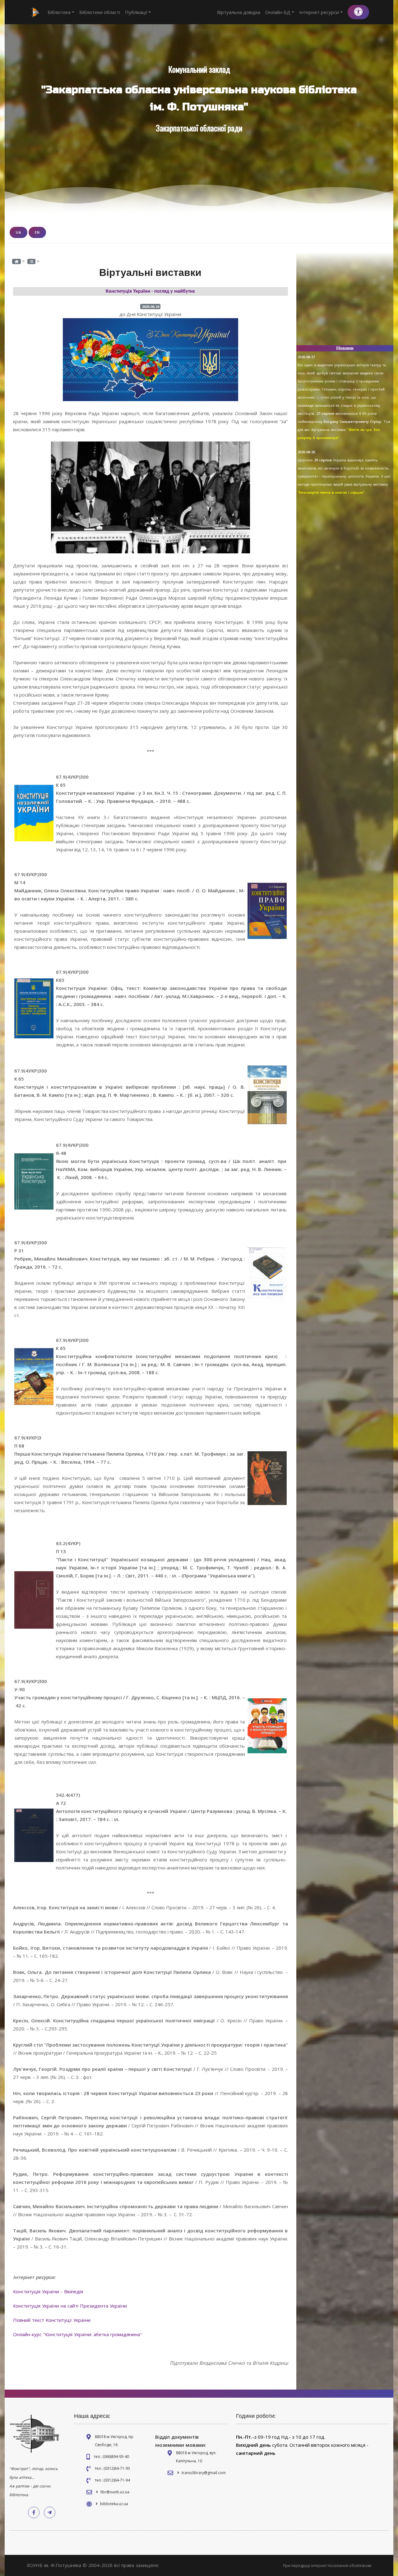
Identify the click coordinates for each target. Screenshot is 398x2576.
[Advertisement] (345, 301)
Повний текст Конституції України (52, 2320)
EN (37, 232)
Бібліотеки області (100, 12)
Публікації (136, 12)
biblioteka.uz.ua (114, 2504)
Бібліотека (59, 12)
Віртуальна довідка (239, 12)
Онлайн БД (278, 12)
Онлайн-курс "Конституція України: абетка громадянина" (77, 2334)
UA (19, 232)
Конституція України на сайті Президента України (70, 2306)
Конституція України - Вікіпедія (48, 2291)
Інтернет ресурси (319, 12)
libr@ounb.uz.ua (115, 2492)
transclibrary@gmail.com (204, 2473)
